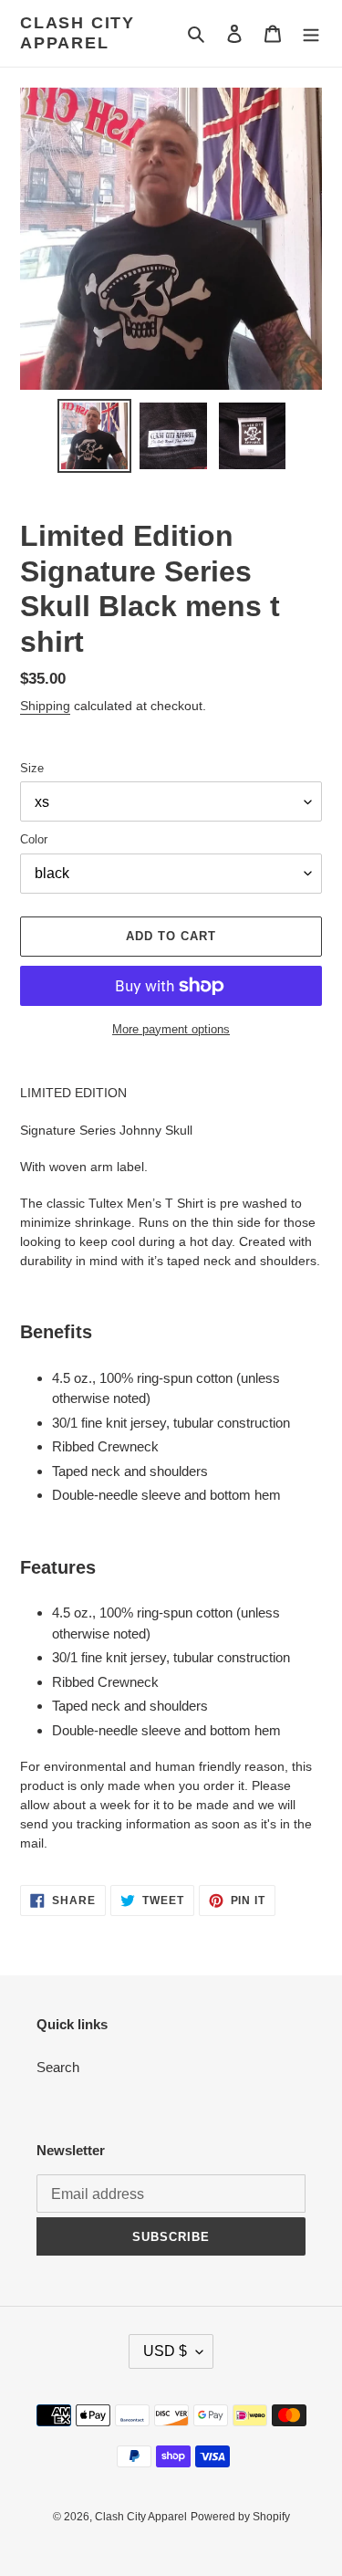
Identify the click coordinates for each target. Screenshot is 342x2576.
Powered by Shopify (240, 2517)
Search (58, 2067)
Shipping (45, 706)
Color (34, 839)
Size (32, 768)
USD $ (165, 2351)
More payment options (171, 1029)
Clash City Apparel (78, 33)
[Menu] (311, 33)
